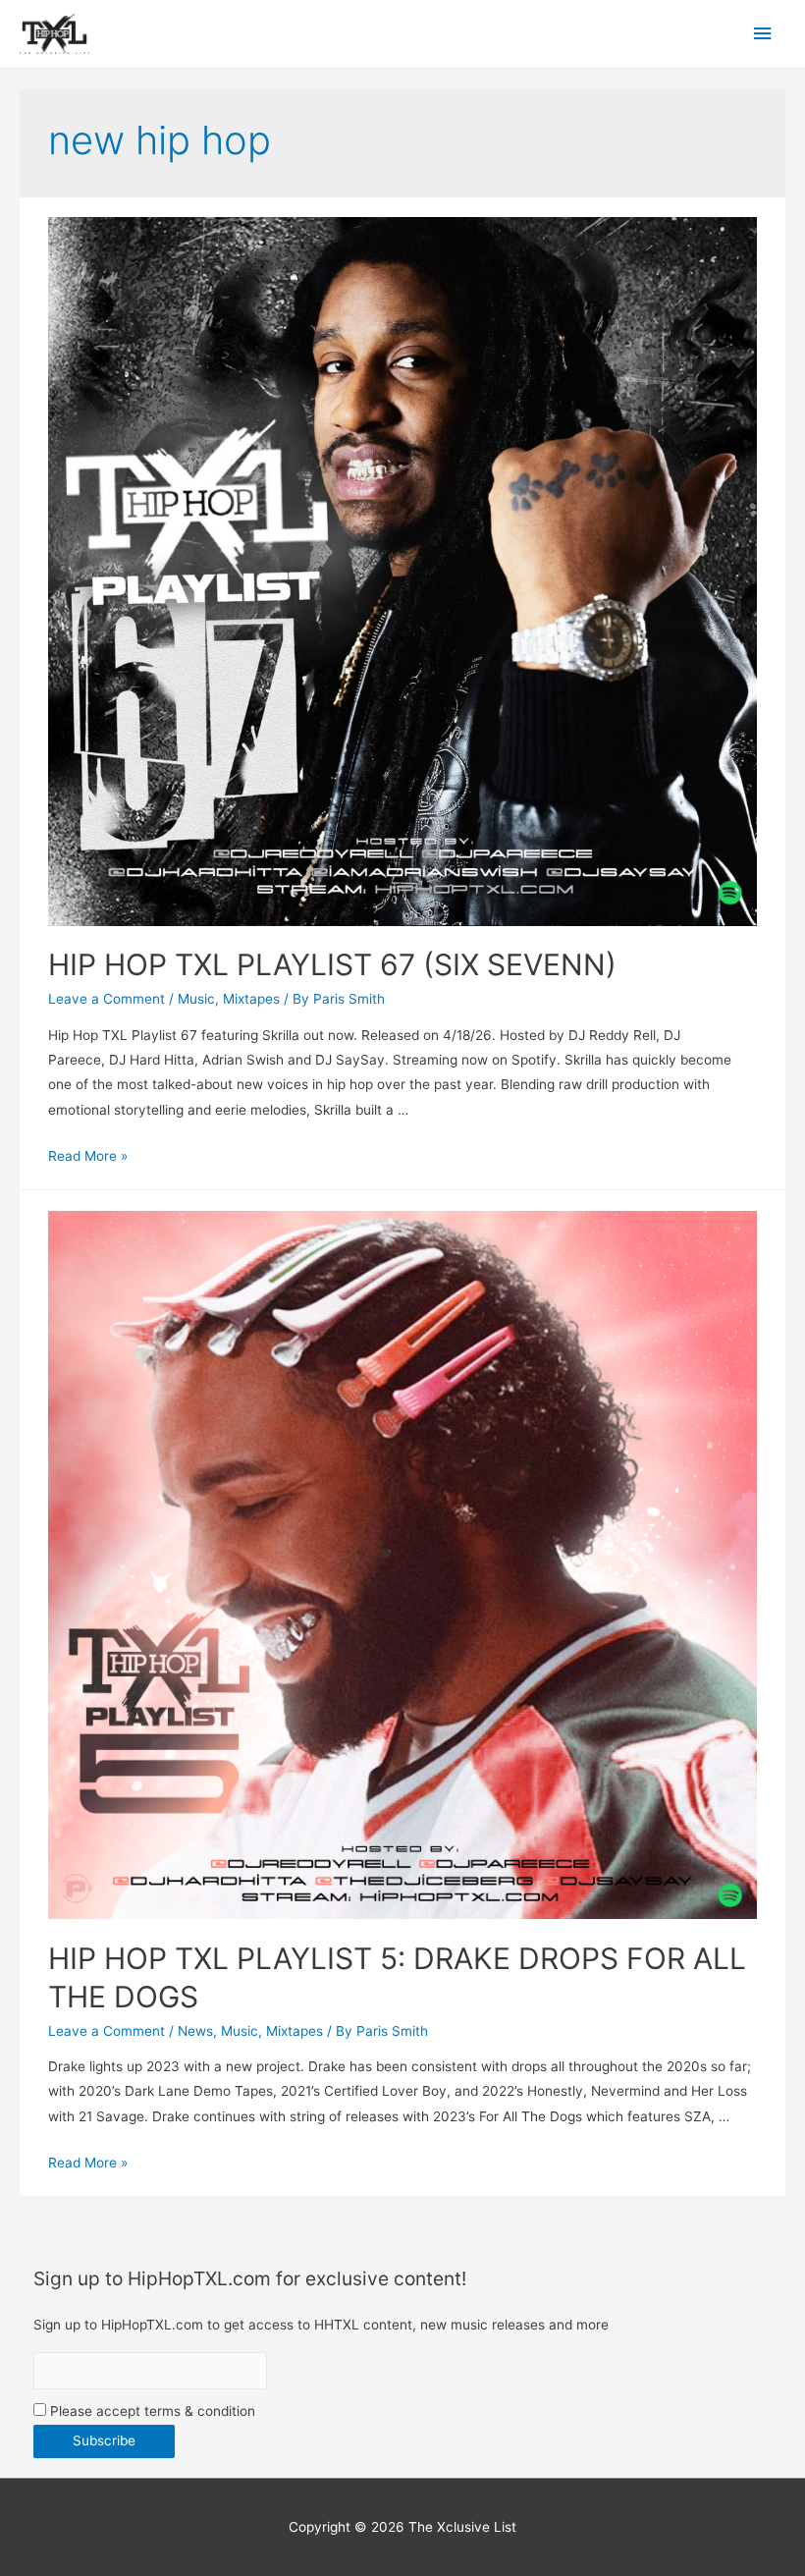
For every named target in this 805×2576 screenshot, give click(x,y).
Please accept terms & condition (151, 2411)
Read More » (88, 1156)
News (195, 2031)
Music (196, 999)
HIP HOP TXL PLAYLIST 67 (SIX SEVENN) (332, 964)
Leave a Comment (107, 999)
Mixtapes (251, 999)
